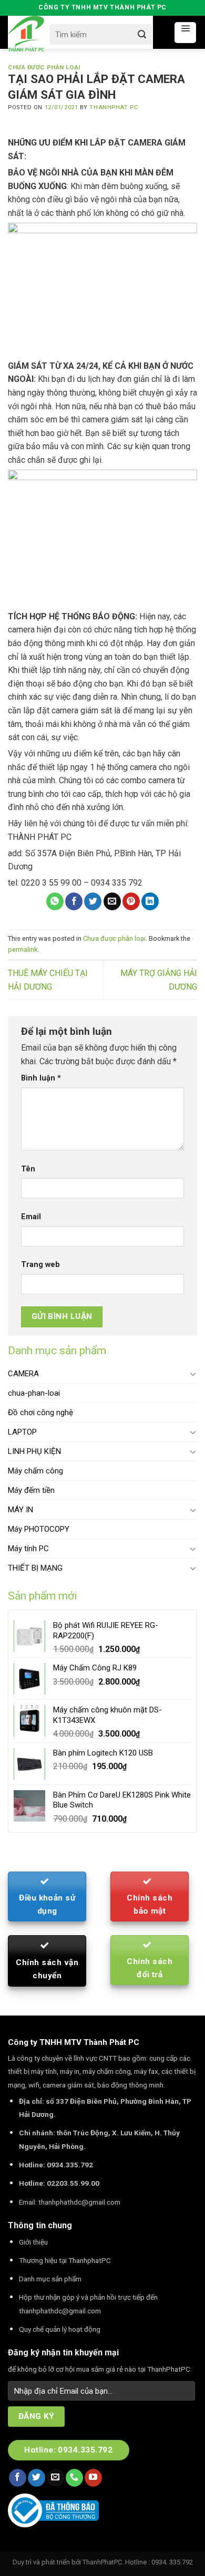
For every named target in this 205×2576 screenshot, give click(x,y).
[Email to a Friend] (112, 901)
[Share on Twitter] (93, 901)
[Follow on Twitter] (37, 2478)
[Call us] (74, 2478)
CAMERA (23, 1374)
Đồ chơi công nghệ (40, 1412)
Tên (28, 1169)
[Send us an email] (55, 2478)
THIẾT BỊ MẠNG (35, 1568)
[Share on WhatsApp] (55, 901)
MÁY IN (20, 1510)
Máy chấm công (35, 1471)
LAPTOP (22, 1432)
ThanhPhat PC (114, 107)
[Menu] (185, 33)
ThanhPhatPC (102, 2562)
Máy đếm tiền (31, 1490)
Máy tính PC (28, 1549)
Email (31, 1217)
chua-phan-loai (34, 1393)
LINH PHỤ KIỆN (34, 1451)
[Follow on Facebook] (18, 2478)
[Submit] (142, 34)
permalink (23, 949)
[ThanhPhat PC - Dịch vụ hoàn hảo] (26, 34)
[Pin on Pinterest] (131, 901)
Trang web (40, 1265)
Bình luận (41, 1078)
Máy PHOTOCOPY (39, 1529)
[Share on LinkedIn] (150, 901)
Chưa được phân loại (44, 67)
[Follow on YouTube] (93, 2478)
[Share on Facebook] (74, 901)
